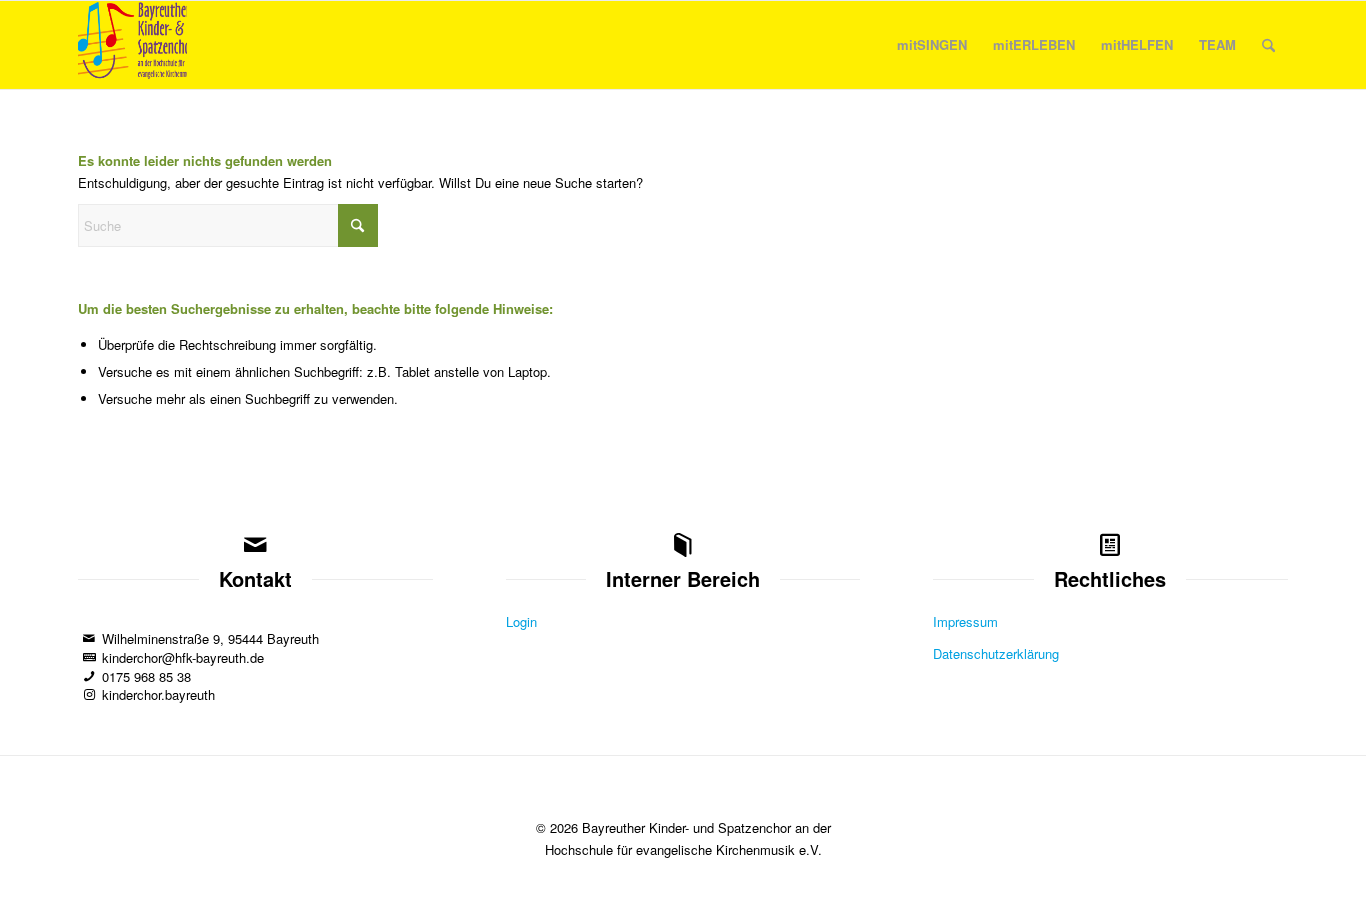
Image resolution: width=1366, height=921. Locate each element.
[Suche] (1268, 45)
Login (521, 621)
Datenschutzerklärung (996, 653)
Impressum (965, 621)
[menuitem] (932, 45)
